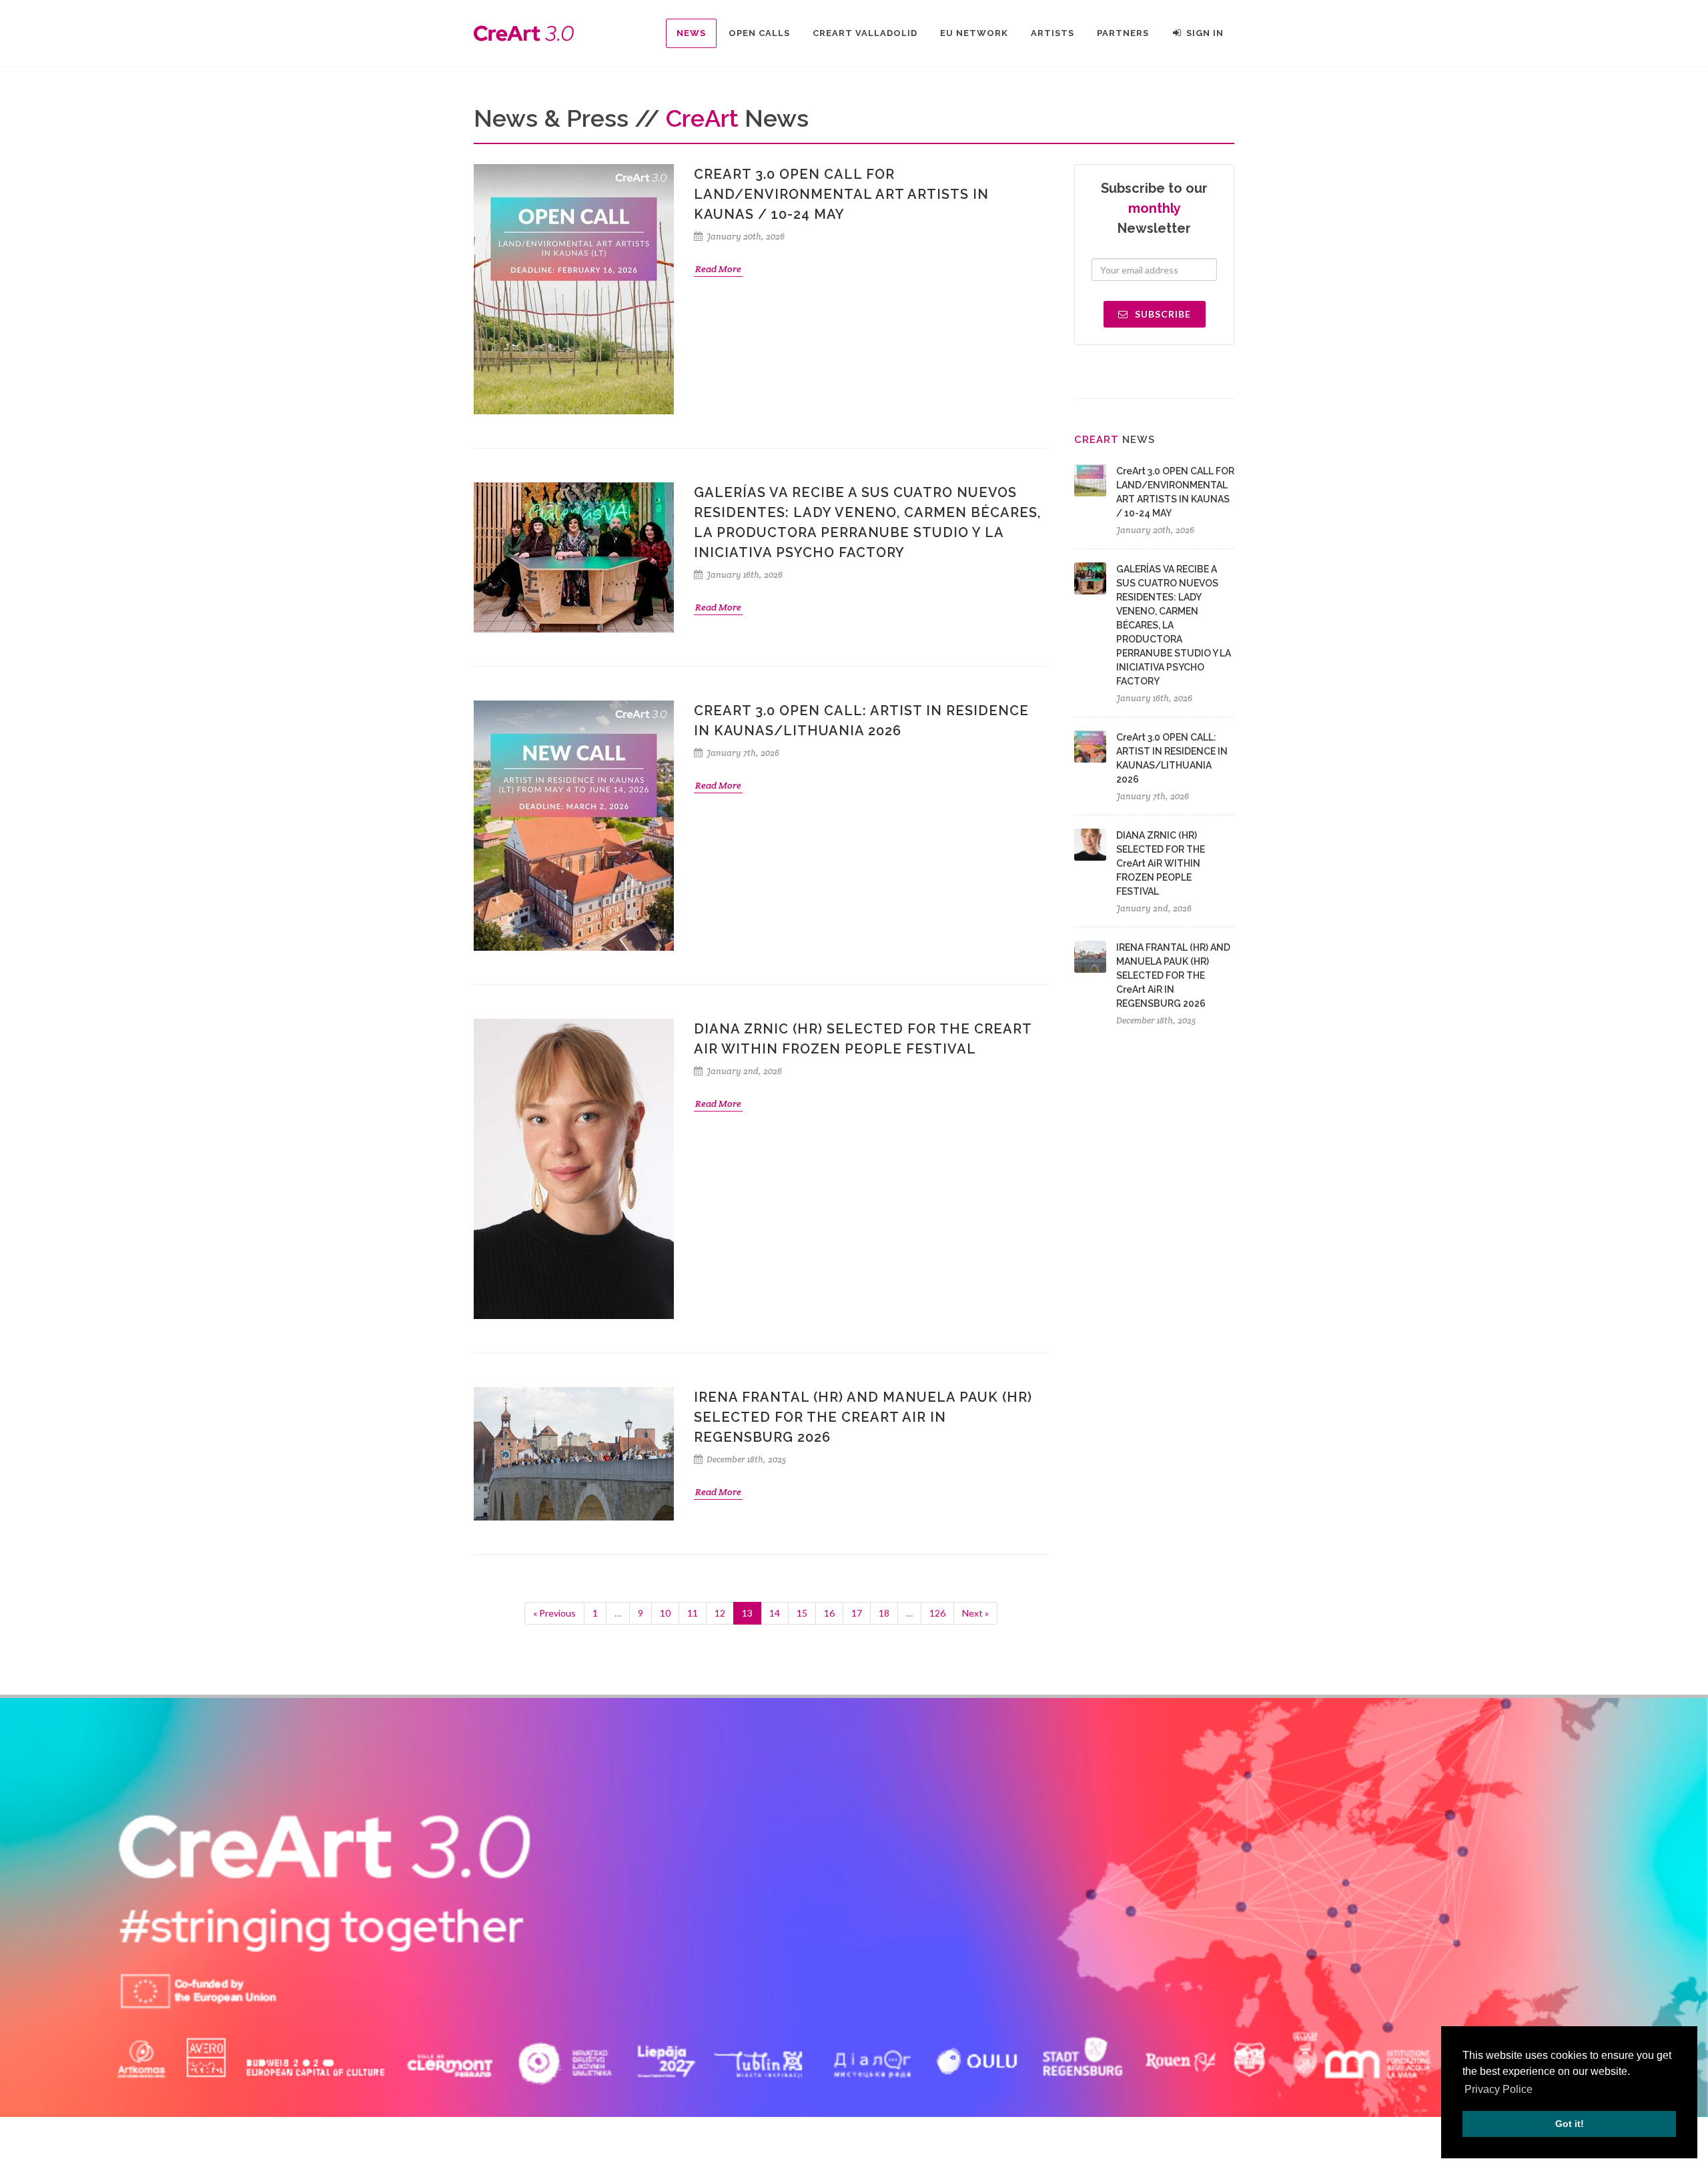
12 (720, 1613)
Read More (718, 269)
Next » (975, 1613)
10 (665, 1613)
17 (857, 1613)
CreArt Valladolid (865, 33)
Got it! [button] (1570, 2124)
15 (802, 1613)
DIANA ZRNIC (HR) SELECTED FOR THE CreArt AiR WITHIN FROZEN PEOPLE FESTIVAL (1161, 863)
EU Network (974, 33)
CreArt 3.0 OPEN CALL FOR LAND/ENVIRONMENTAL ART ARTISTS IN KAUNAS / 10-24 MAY (841, 194)
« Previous (554, 1613)
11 (693, 1613)
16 (829, 1613)
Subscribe (1162, 314)
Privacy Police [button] (1499, 2089)
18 (884, 1613)
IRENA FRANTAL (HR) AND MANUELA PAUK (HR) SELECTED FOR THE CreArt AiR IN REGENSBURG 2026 (863, 1417)
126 (937, 1613)
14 (775, 1613)
